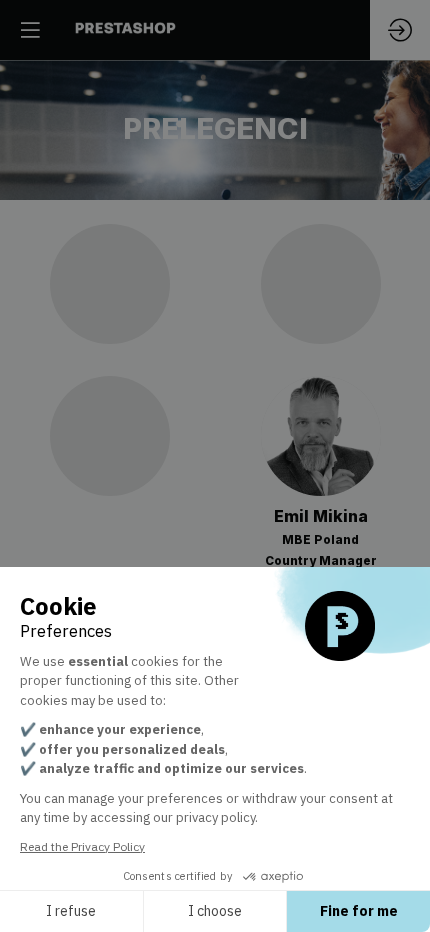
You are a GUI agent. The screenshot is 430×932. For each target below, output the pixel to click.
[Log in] (400, 30)
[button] (30, 30)
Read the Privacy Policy (82, 846)
